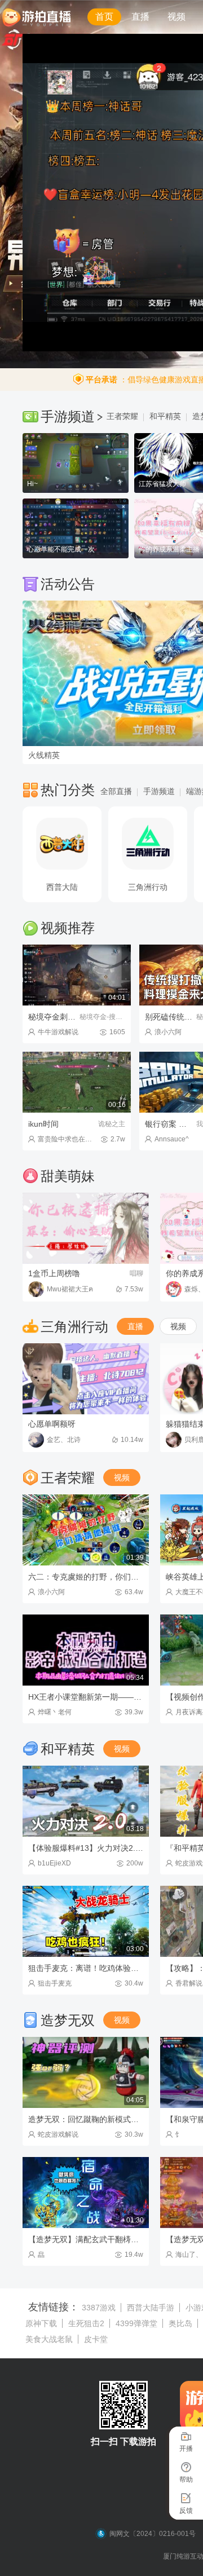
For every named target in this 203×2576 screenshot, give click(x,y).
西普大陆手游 (151, 2308)
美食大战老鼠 (49, 2339)
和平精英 (165, 416)
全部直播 (116, 791)
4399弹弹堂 (136, 2323)
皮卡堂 (96, 2339)
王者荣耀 (122, 416)
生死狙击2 (86, 2323)
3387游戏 (99, 2308)
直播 (140, 17)
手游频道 (159, 791)
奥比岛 (180, 2323)
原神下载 (41, 2323)
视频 (176, 17)
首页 (104, 17)
